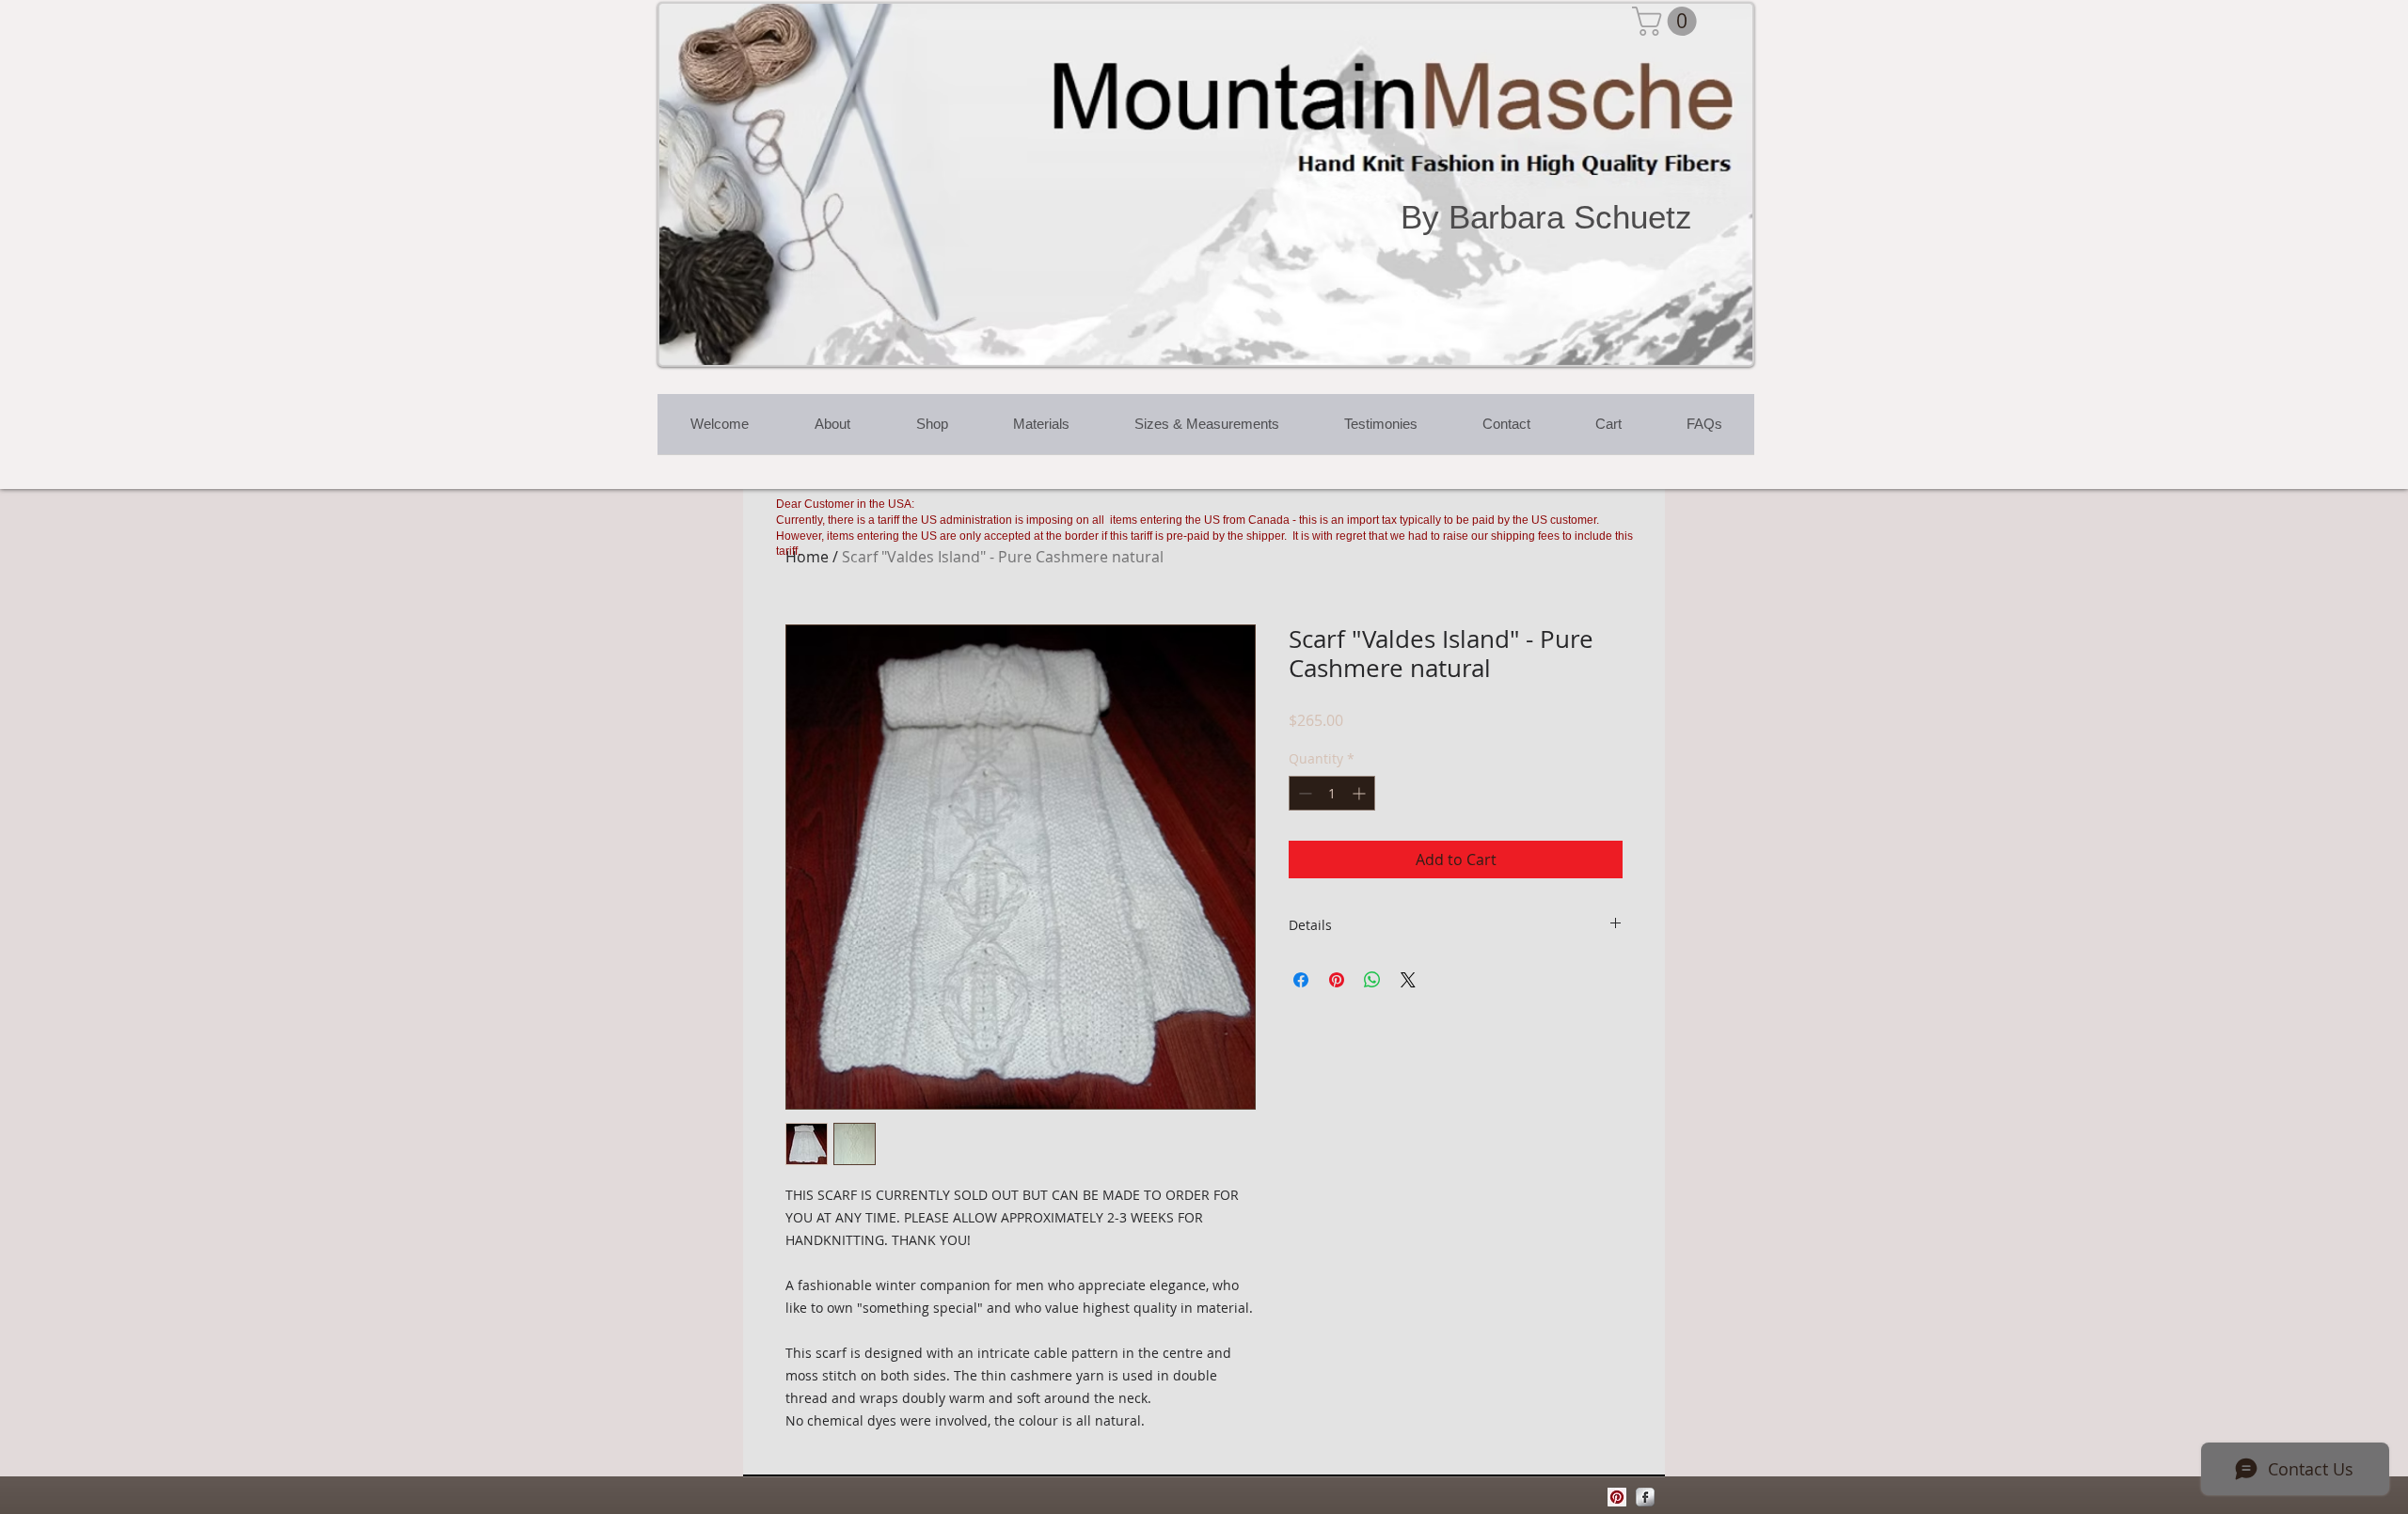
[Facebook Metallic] (1645, 1497)
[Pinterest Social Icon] (1617, 1497)
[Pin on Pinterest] (1337, 980)
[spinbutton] (1332, 793)
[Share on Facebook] (1301, 980)
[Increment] (1361, 793)
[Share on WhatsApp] (1372, 980)
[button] (1668, 21)
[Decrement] (1303, 793)
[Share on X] (1408, 980)
